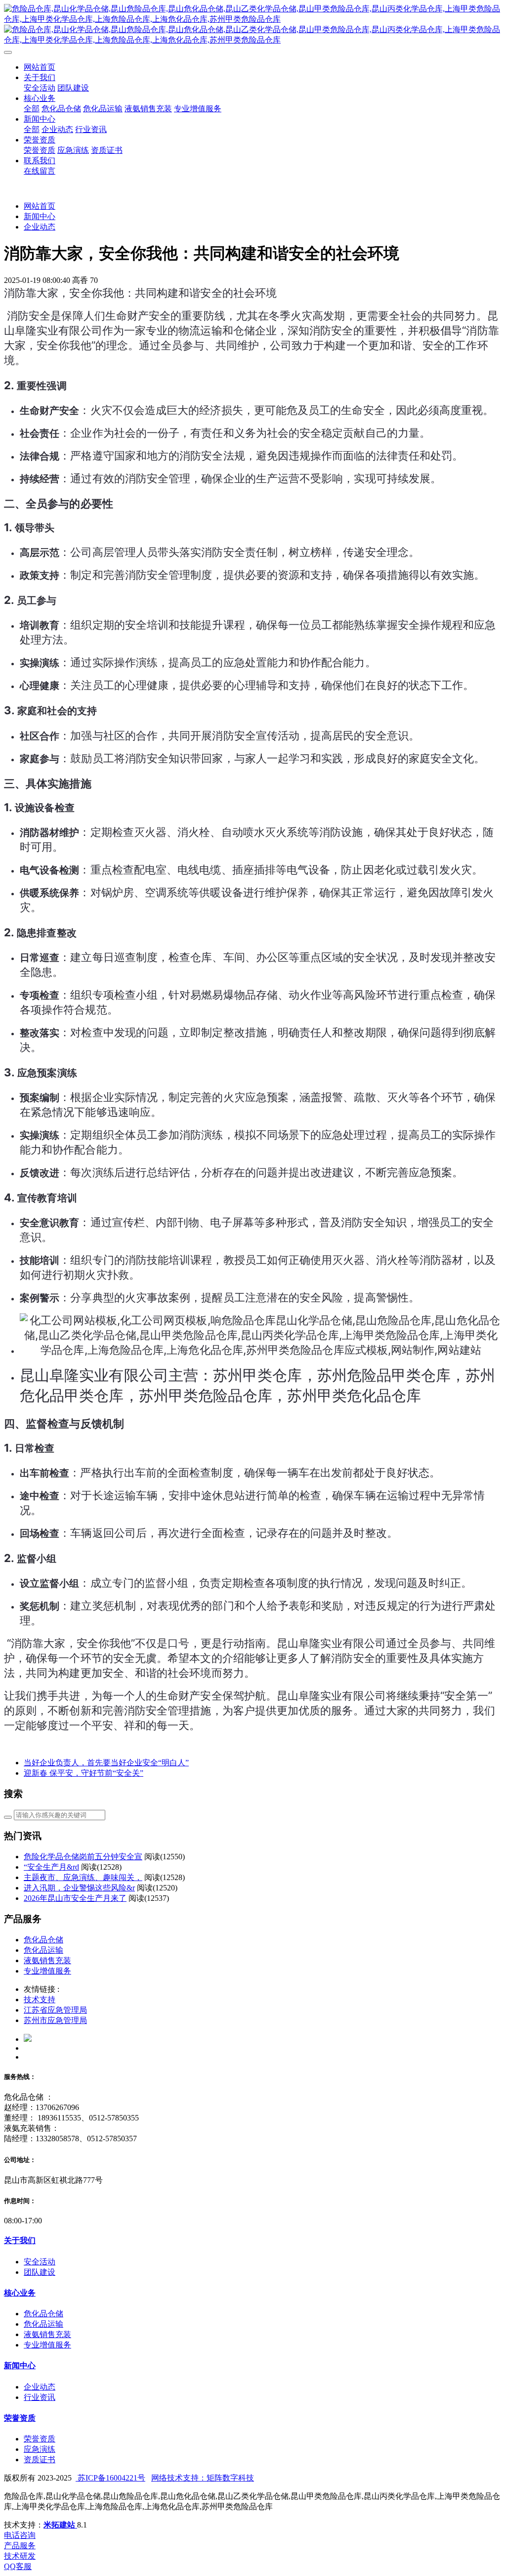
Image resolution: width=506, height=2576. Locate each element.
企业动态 (40, 227)
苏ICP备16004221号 (110, 2478)
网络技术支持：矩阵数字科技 (203, 2478)
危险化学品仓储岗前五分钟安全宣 (83, 1857)
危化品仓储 (43, 1940)
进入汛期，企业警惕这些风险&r (79, 1888)
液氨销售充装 (47, 1960)
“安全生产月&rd (51, 1867)
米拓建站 (60, 2525)
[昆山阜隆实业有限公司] (253, 25)
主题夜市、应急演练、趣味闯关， (83, 1877)
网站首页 (40, 67)
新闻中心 (40, 216)
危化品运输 (43, 1950)
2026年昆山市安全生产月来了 (75, 1898)
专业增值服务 (47, 1971)
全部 (32, 109)
